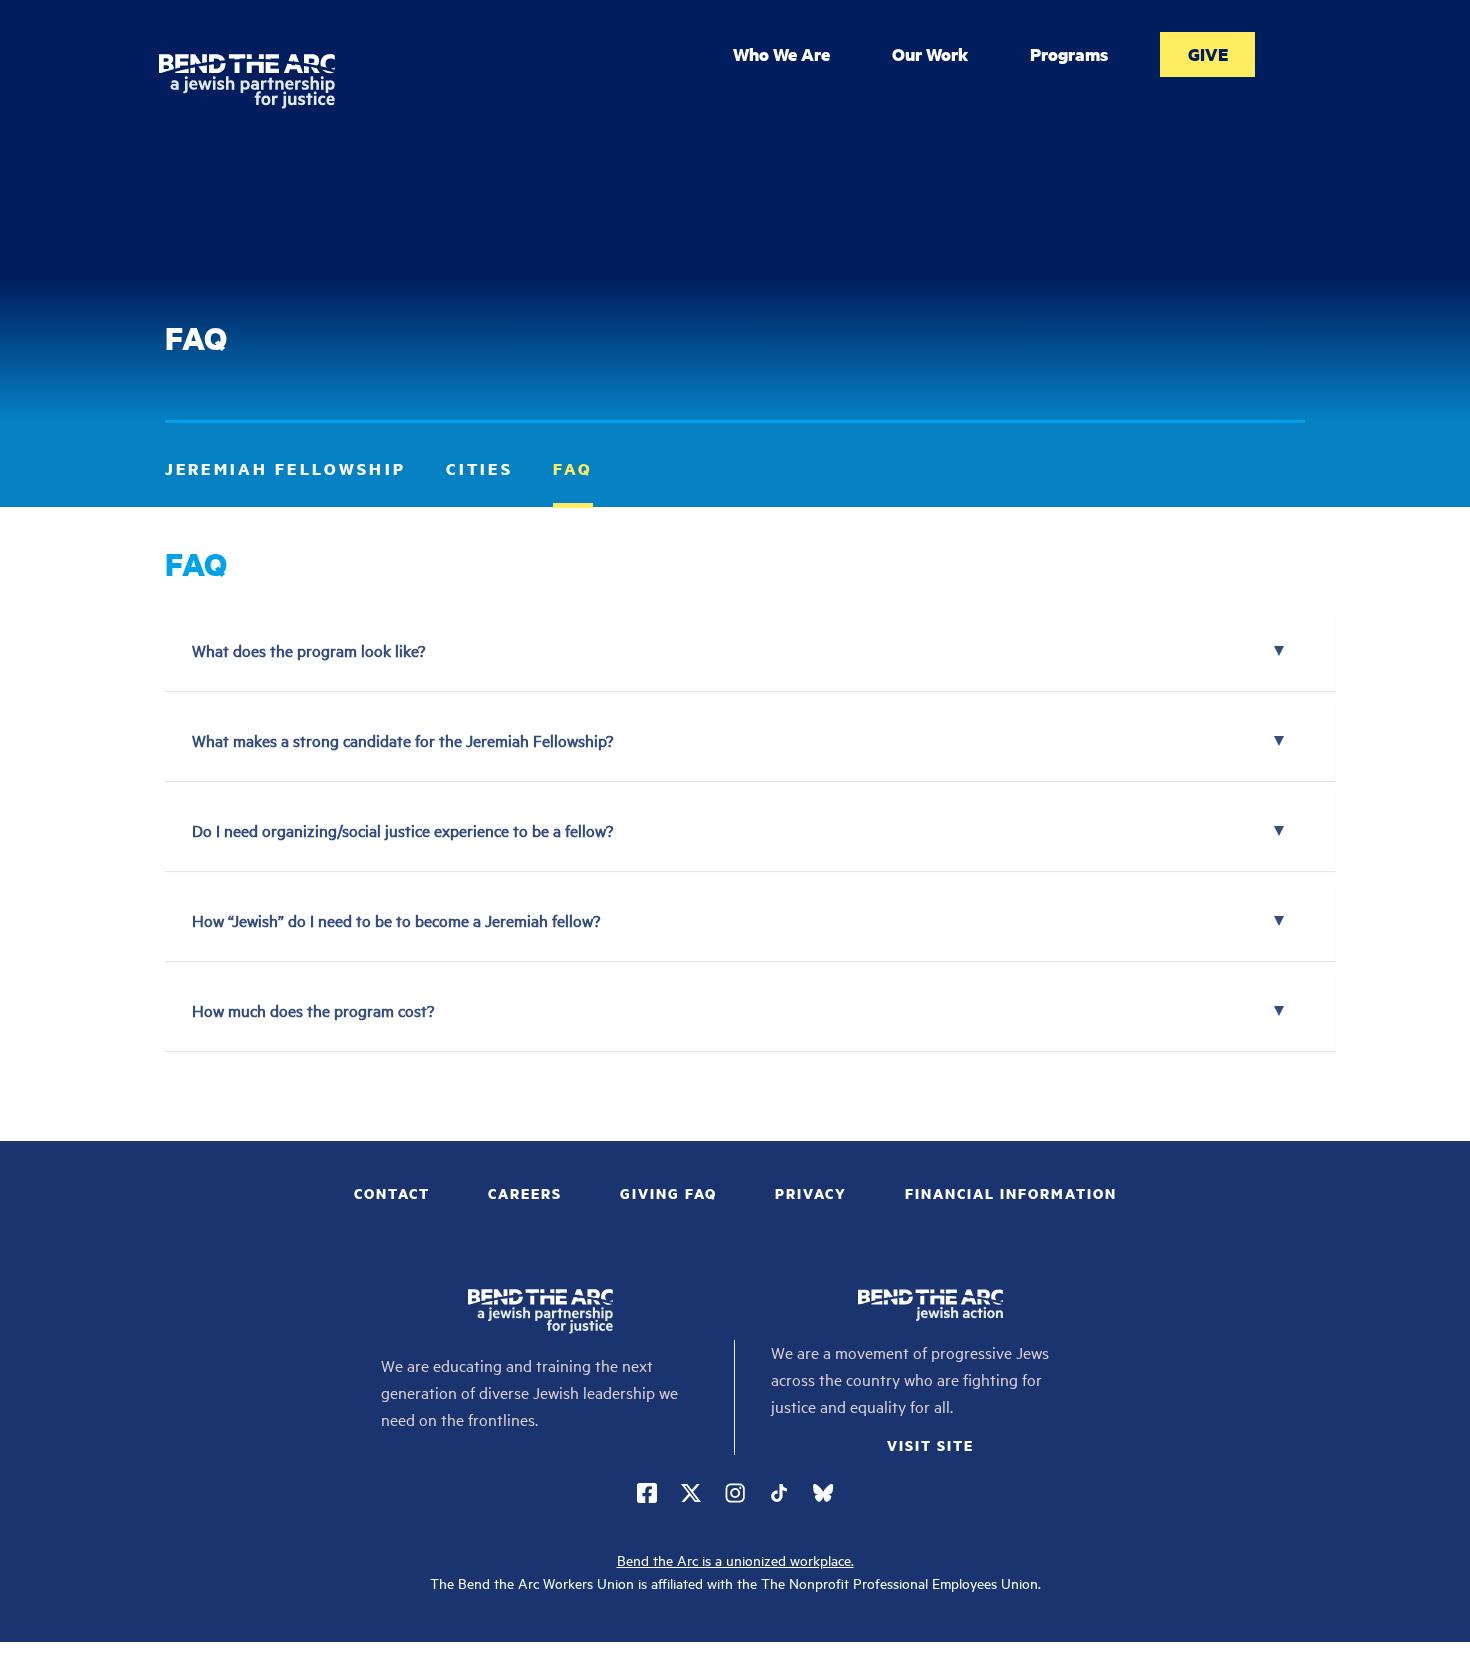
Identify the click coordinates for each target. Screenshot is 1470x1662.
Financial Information (1011, 1193)
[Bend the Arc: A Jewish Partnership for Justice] (246, 81)
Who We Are (781, 54)
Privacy (811, 1193)
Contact (392, 1193)
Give (1208, 54)
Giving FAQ (668, 1193)
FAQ (573, 468)
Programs (1069, 54)
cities (479, 468)
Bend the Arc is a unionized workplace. (735, 1560)
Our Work (930, 54)
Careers (525, 1193)
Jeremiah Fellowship (285, 468)
